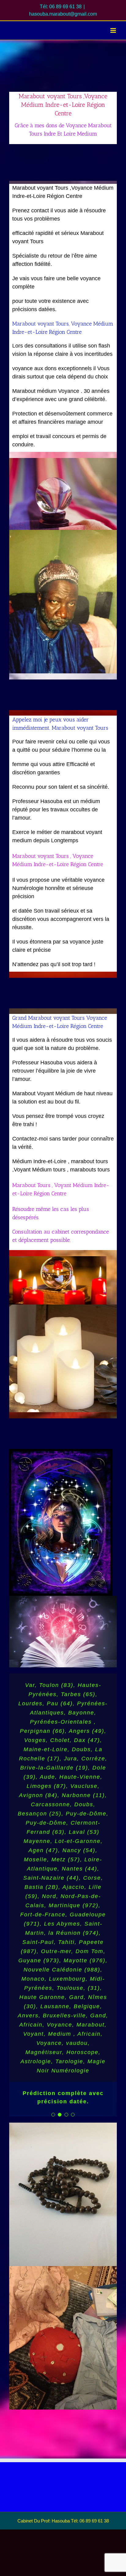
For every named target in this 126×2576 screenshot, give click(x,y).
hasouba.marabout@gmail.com (63, 14)
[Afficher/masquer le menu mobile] (114, 30)
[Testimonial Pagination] (53, 2115)
